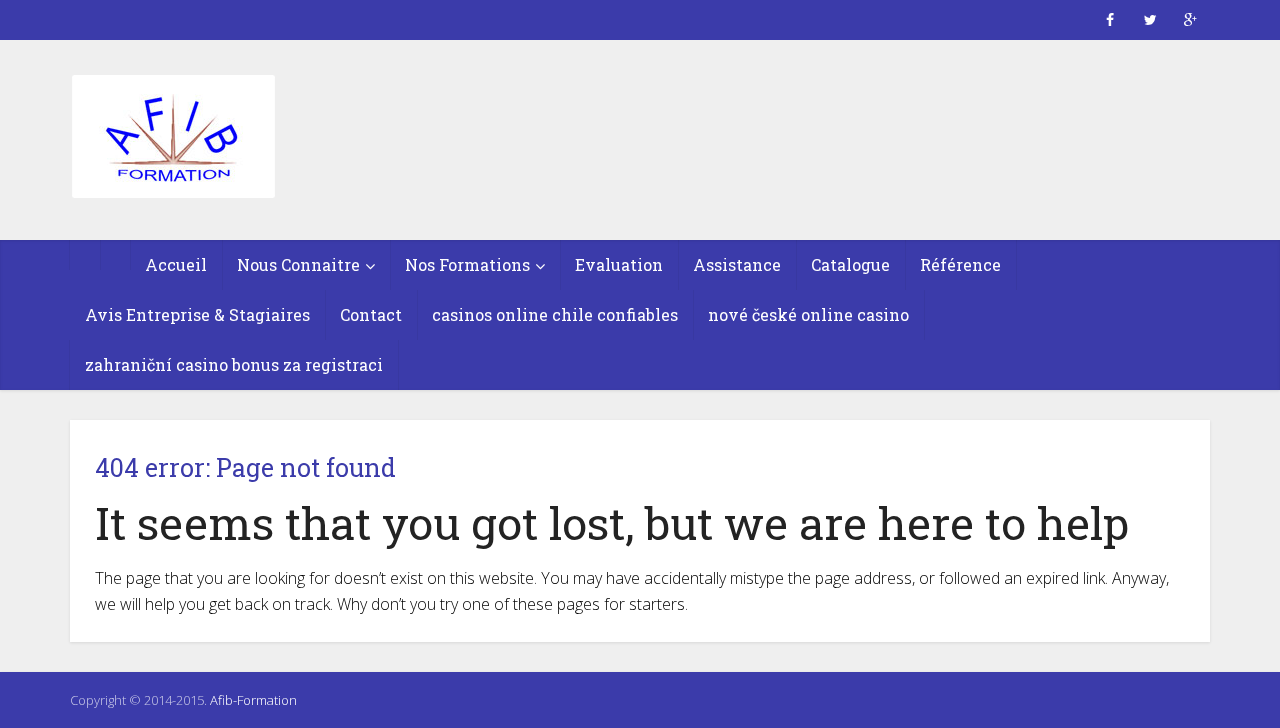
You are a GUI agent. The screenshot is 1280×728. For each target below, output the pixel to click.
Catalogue (850, 264)
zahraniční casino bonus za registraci (234, 364)
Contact (371, 314)
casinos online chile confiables (555, 314)
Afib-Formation (253, 700)
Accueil (176, 264)
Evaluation (619, 264)
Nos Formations (467, 264)
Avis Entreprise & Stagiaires (197, 314)
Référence (960, 264)
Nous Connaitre (298, 264)
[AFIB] (172, 138)
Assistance (737, 264)
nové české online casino (808, 314)
